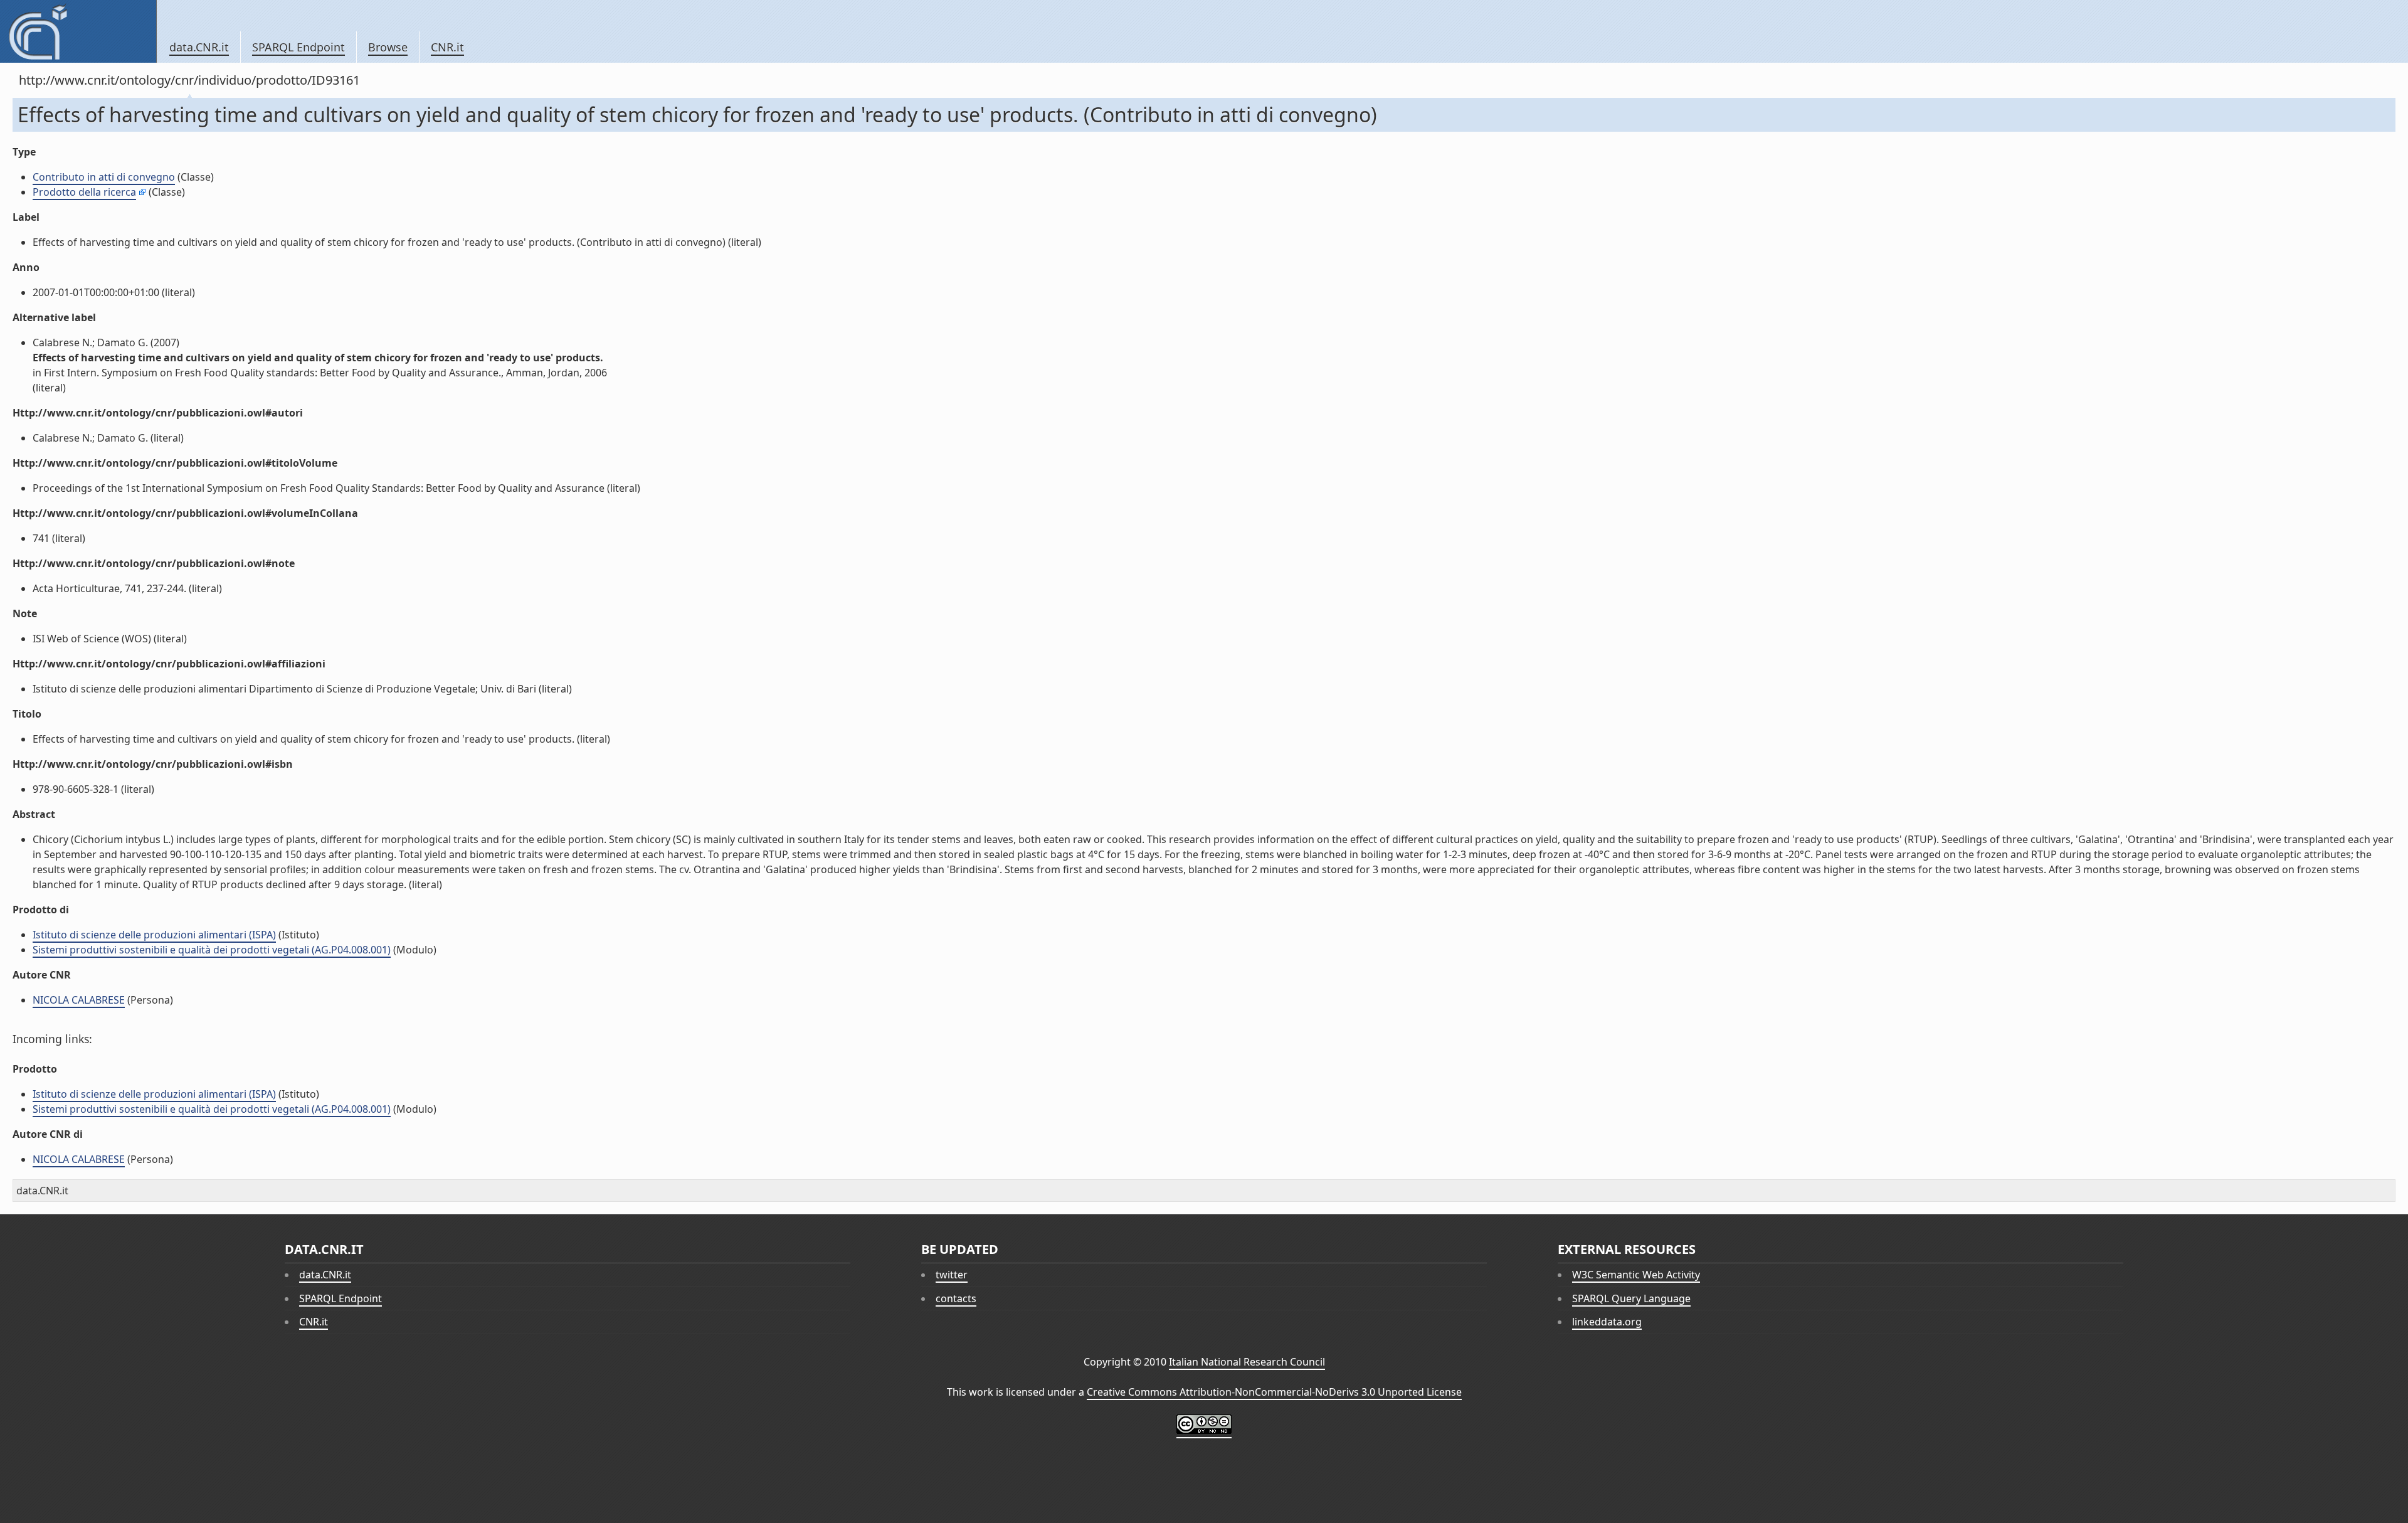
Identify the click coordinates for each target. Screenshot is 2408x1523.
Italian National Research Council (1247, 1362)
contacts (956, 1298)
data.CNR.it (199, 47)
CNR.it (447, 47)
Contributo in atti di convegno (104, 177)
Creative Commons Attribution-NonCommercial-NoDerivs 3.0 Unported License (1274, 1392)
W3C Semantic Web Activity (1636, 1275)
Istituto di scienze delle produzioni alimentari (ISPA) (154, 935)
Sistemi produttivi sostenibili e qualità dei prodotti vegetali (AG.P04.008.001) (212, 950)
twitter (952, 1275)
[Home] (78, 31)
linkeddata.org (1607, 1322)
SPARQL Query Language (1631, 1298)
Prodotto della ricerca (84, 192)
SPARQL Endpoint (298, 47)
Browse (388, 47)
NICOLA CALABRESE (79, 1000)
